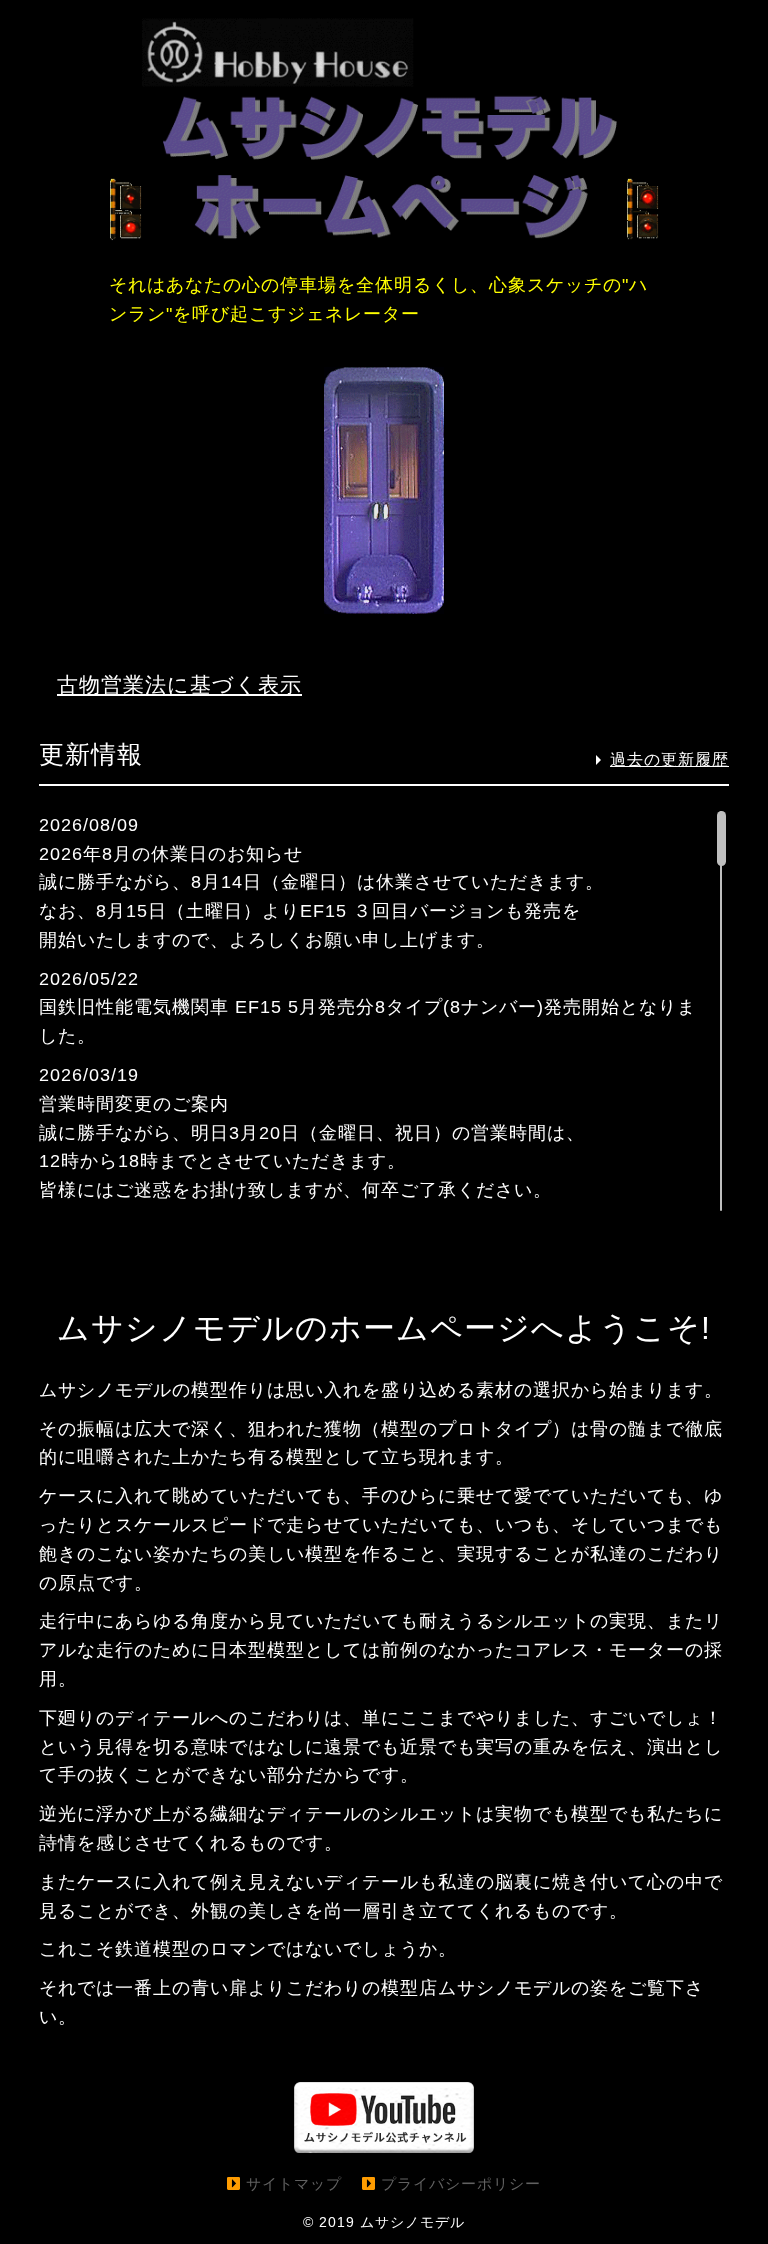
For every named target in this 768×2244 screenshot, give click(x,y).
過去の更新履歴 (669, 759)
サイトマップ (294, 2183)
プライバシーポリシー (461, 2183)
